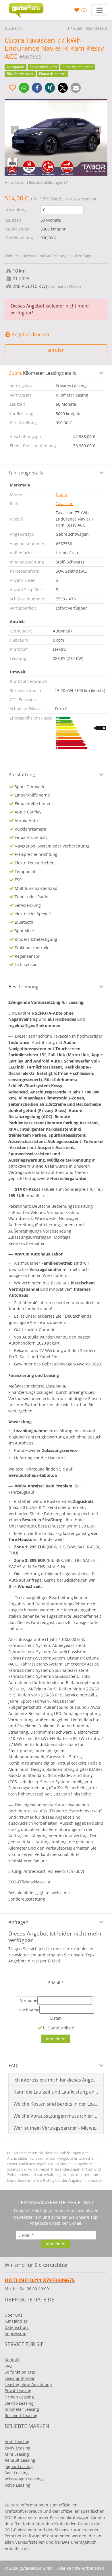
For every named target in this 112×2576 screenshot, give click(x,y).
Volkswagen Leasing (24, 2479)
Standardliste (61, 2028)
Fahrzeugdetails (26, 473)
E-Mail (56, 1983)
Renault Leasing (20, 2460)
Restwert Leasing (21, 2416)
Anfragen (19, 1922)
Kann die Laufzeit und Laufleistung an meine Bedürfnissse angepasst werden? (56, 2092)
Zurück (15, 28)
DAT (66, 2542)
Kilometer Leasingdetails (42, 373)
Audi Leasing (17, 2442)
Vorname (29, 2000)
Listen (56, 2018)
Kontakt (12, 2360)
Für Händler (16, 2321)
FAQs (14, 2065)
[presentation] (15, 130)
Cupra (62, 494)
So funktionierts (20, 2372)
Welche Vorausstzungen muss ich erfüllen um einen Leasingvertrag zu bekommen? (56, 2116)
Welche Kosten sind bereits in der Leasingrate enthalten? (56, 2104)
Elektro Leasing (19, 2403)
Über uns (13, 2315)
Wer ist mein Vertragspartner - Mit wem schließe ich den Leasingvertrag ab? (56, 2128)
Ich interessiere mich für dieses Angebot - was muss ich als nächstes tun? (56, 2080)
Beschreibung (24, 987)
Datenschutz (17, 2327)
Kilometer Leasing (22, 2409)
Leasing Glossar (20, 2378)
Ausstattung (22, 774)
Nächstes (95, 28)
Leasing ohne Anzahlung (28, 2385)
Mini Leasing (17, 2454)
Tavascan (65, 503)
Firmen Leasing (19, 2397)
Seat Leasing (17, 2473)
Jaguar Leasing (19, 2466)
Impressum (16, 2334)
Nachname (29, 2010)
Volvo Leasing (18, 2485)
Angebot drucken (30, 334)
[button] (24, 88)
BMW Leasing (18, 2448)
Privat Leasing (18, 2391)
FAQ (8, 2366)
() (83, 10)
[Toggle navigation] (99, 10)
